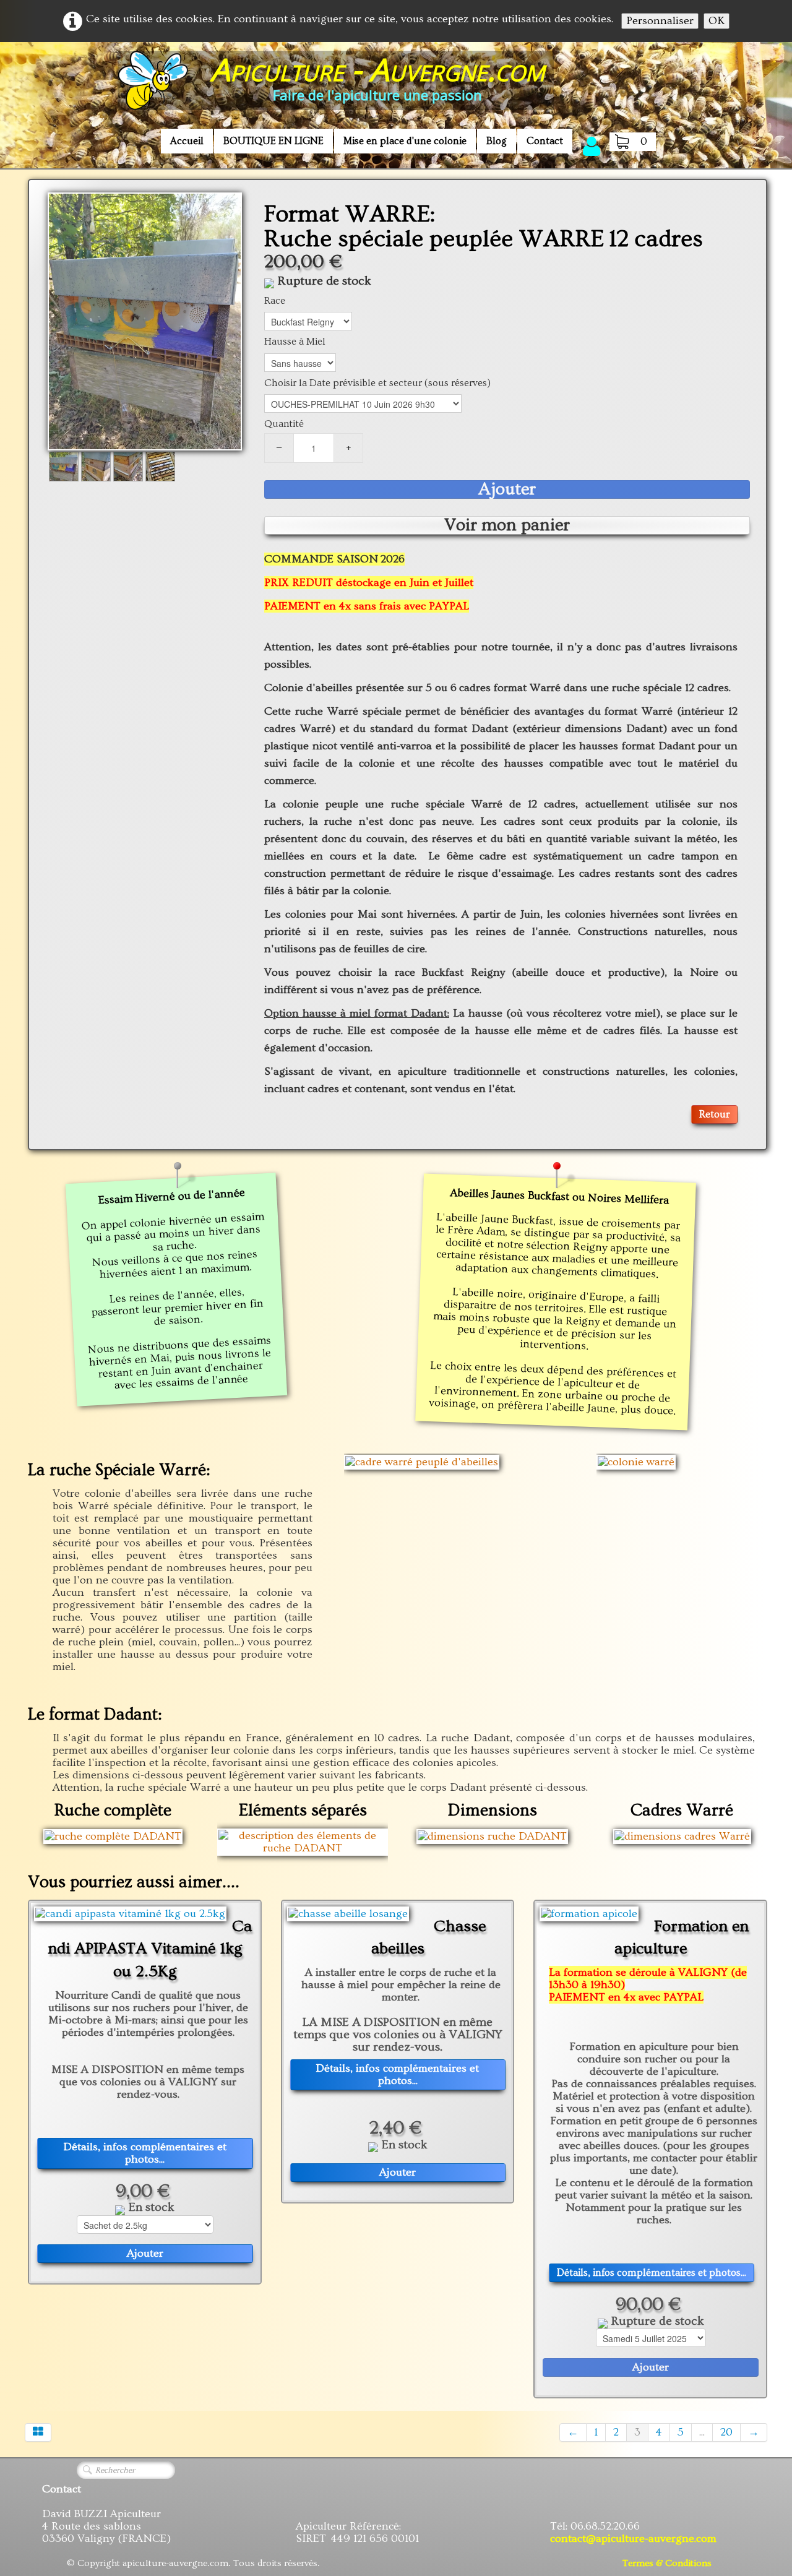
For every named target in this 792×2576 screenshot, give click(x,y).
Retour (714, 1114)
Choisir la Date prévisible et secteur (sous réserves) (377, 383)
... (702, 2432)
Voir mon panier (507, 525)
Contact (545, 141)
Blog (497, 141)
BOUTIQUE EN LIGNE (273, 141)
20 (726, 2432)
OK (717, 21)
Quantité (284, 424)
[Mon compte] (592, 146)
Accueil (187, 141)
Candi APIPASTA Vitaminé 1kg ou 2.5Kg (150, 1949)
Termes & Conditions (667, 2563)
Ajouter (507, 489)
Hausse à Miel (295, 342)
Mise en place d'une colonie (405, 141)
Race (275, 301)
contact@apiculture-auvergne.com (633, 2539)
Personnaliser (660, 21)
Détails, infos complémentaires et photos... (145, 2153)
